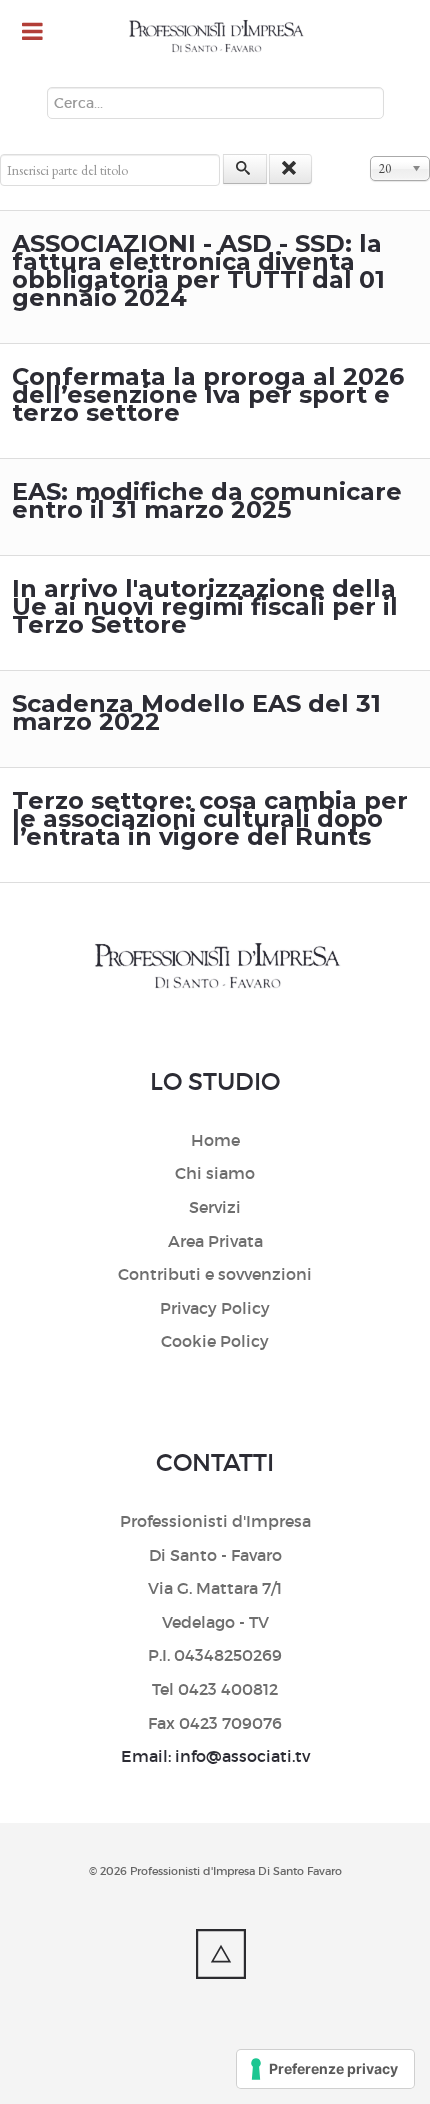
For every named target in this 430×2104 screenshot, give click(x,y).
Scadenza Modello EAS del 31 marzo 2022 (196, 712)
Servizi (215, 1207)
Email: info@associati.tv (215, 1756)
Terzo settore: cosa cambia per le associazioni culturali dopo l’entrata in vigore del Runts (210, 818)
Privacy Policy (215, 1308)
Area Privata (215, 1241)
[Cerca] (245, 169)
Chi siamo (215, 1173)
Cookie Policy (215, 1341)
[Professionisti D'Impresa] (215, 37)
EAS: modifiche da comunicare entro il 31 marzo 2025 (207, 500)
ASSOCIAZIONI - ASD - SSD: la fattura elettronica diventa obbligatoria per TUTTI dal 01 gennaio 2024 (198, 270)
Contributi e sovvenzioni (215, 1274)
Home (215, 1140)
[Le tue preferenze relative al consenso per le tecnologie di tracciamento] (325, 2069)
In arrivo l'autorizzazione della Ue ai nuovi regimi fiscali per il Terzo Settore (205, 606)
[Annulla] (291, 169)
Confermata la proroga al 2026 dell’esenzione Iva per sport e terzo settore (208, 394)
